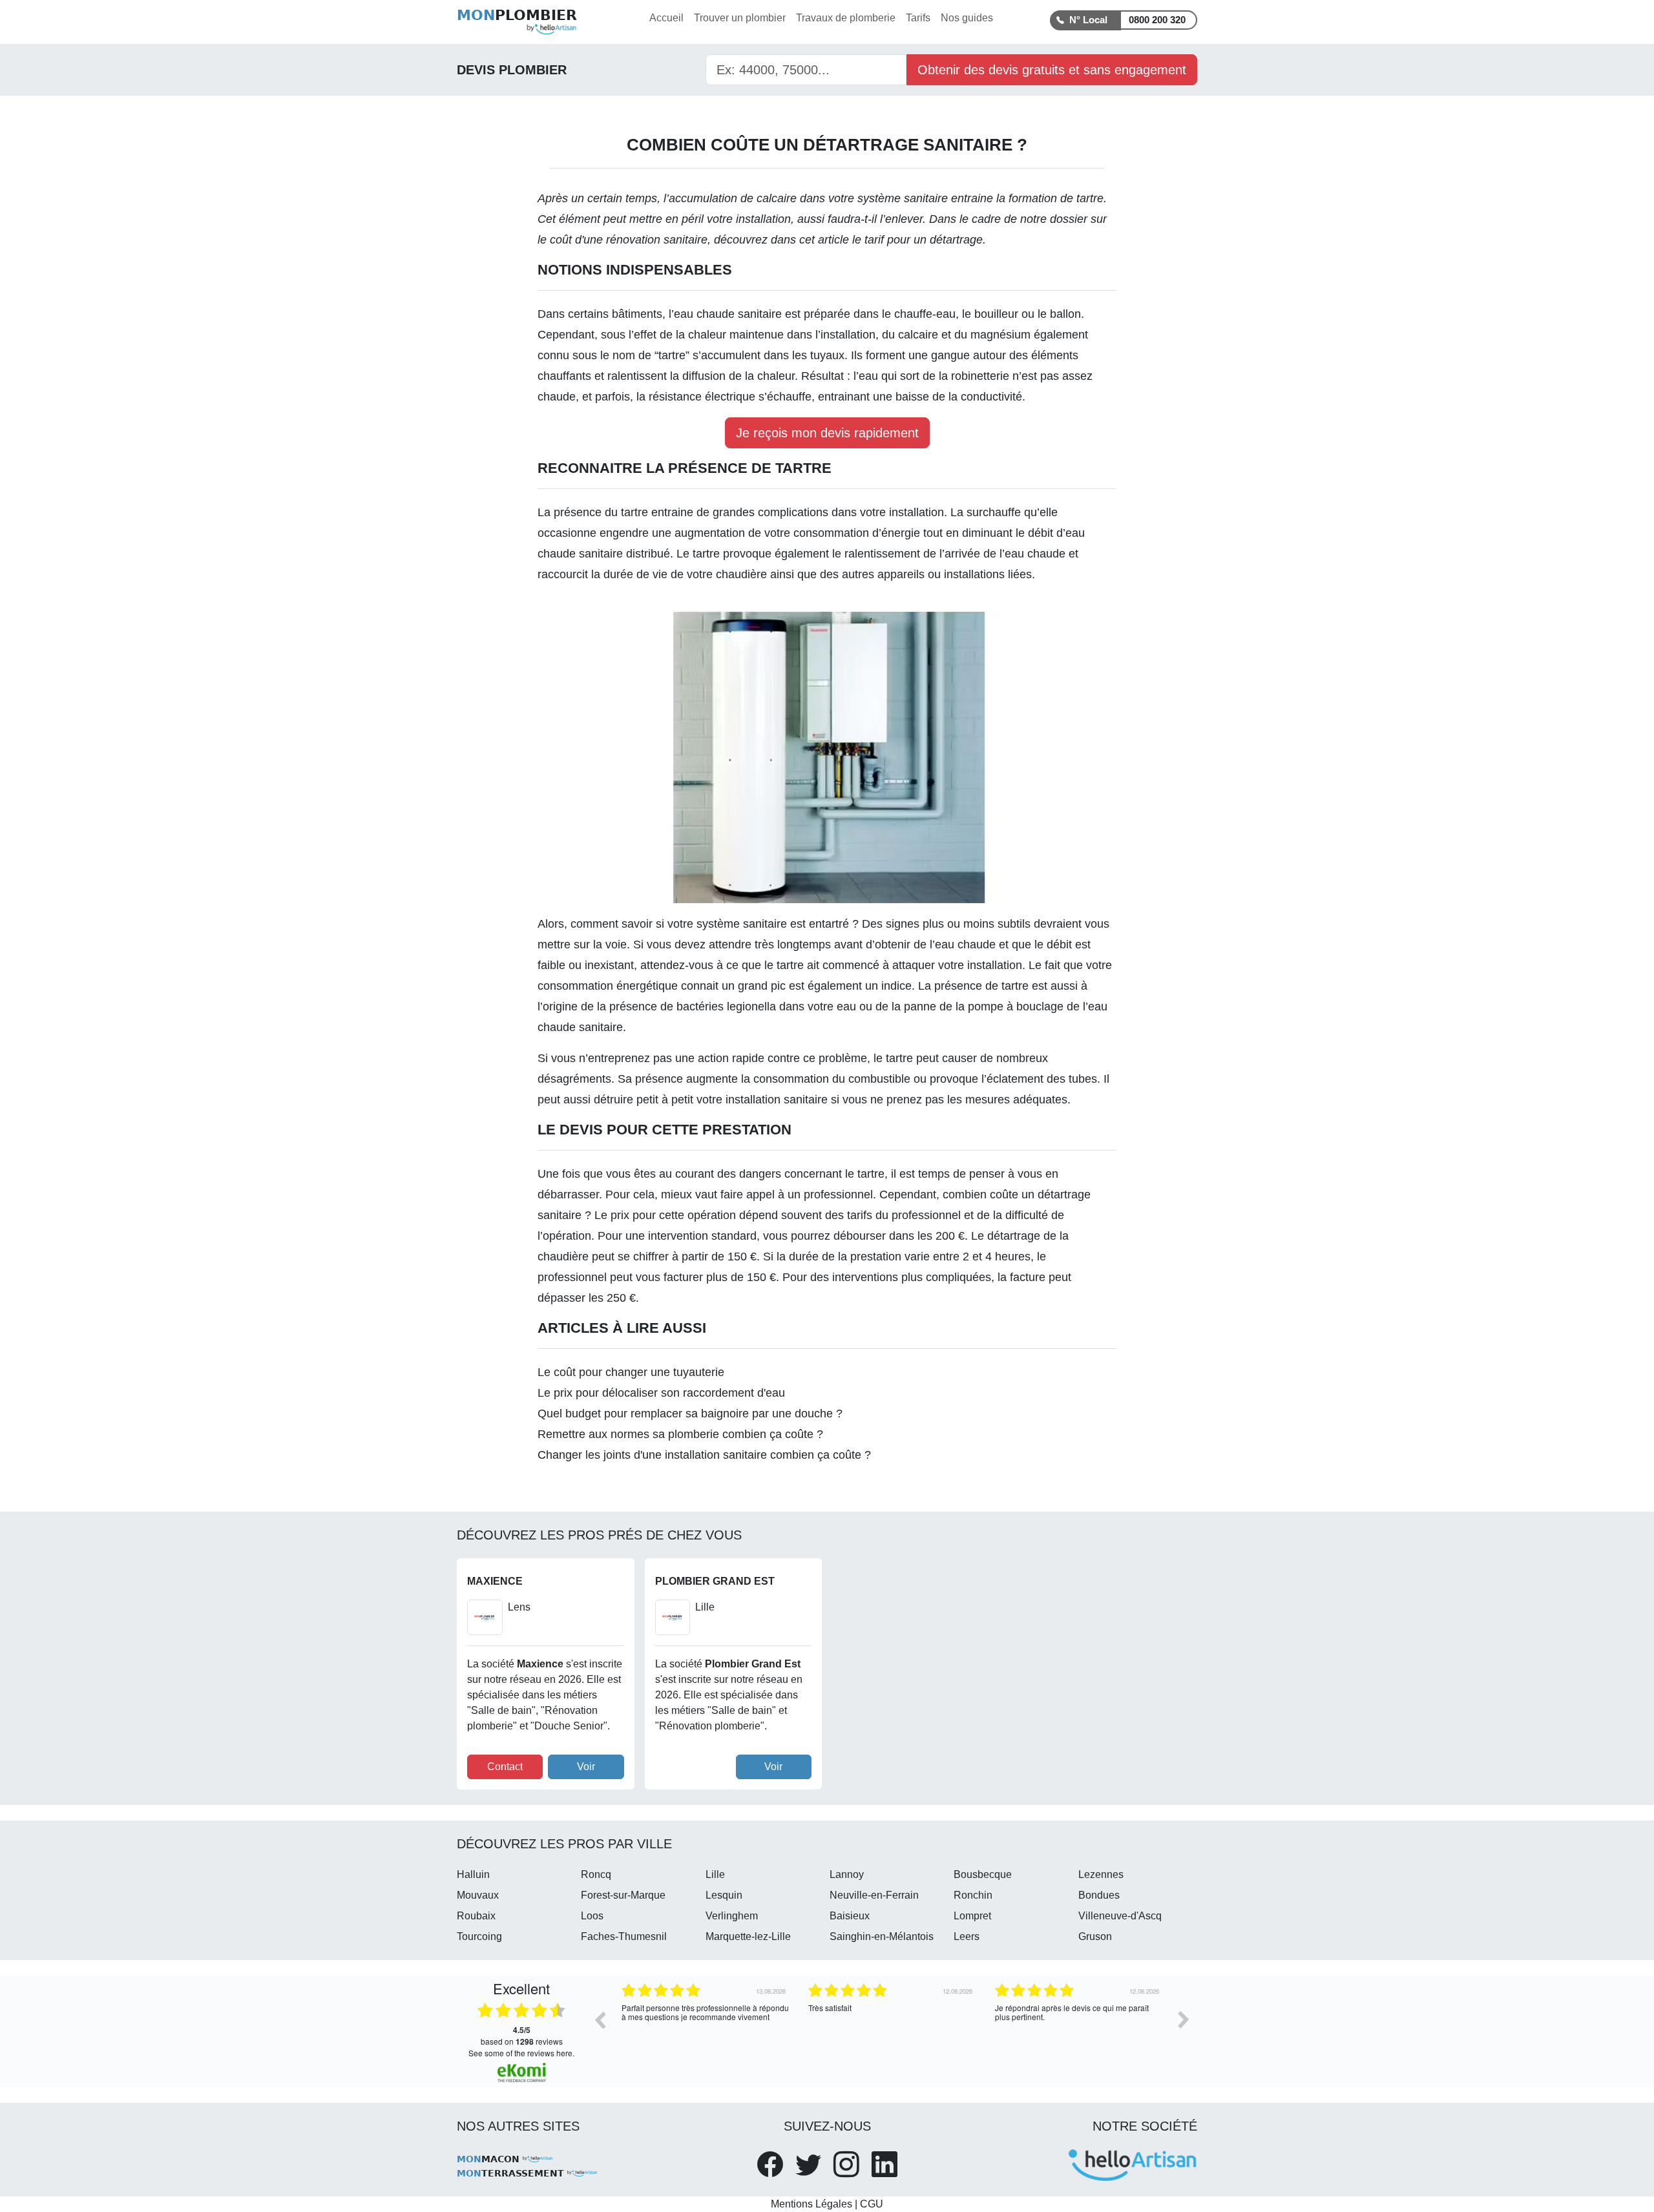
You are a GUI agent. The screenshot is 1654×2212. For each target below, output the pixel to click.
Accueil (666, 18)
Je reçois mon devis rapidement (827, 433)
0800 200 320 (1157, 20)
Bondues (1099, 1895)
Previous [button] (600, 2019)
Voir (586, 1767)
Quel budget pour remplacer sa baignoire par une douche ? (690, 1414)
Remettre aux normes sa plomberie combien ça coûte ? (680, 1434)
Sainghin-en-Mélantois (882, 1936)
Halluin (473, 1874)
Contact (505, 1767)
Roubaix (476, 1916)
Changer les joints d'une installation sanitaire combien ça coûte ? (704, 1455)
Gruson (1095, 1936)
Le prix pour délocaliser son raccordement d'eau (661, 1393)
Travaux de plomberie (846, 18)
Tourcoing (479, 1936)
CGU (872, 2204)
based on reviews (522, 2036)
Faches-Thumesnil (624, 1936)
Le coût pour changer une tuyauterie (631, 1372)
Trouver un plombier (740, 18)
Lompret (972, 1916)
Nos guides (967, 18)
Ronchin (973, 1895)
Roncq (596, 1874)
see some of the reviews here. (521, 2053)
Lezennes (1101, 1874)
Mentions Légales (811, 2204)
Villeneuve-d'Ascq (1120, 1916)
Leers (967, 1936)
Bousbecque (983, 1874)
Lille (715, 1874)
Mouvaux (478, 1895)
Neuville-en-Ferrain (874, 1895)
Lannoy (847, 1874)
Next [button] (1184, 2019)
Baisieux (850, 1916)
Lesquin (724, 1895)
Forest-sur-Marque (623, 1895)
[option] (705, 2029)
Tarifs (918, 18)
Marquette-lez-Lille (748, 1936)
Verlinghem (732, 1916)
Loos (592, 1916)
